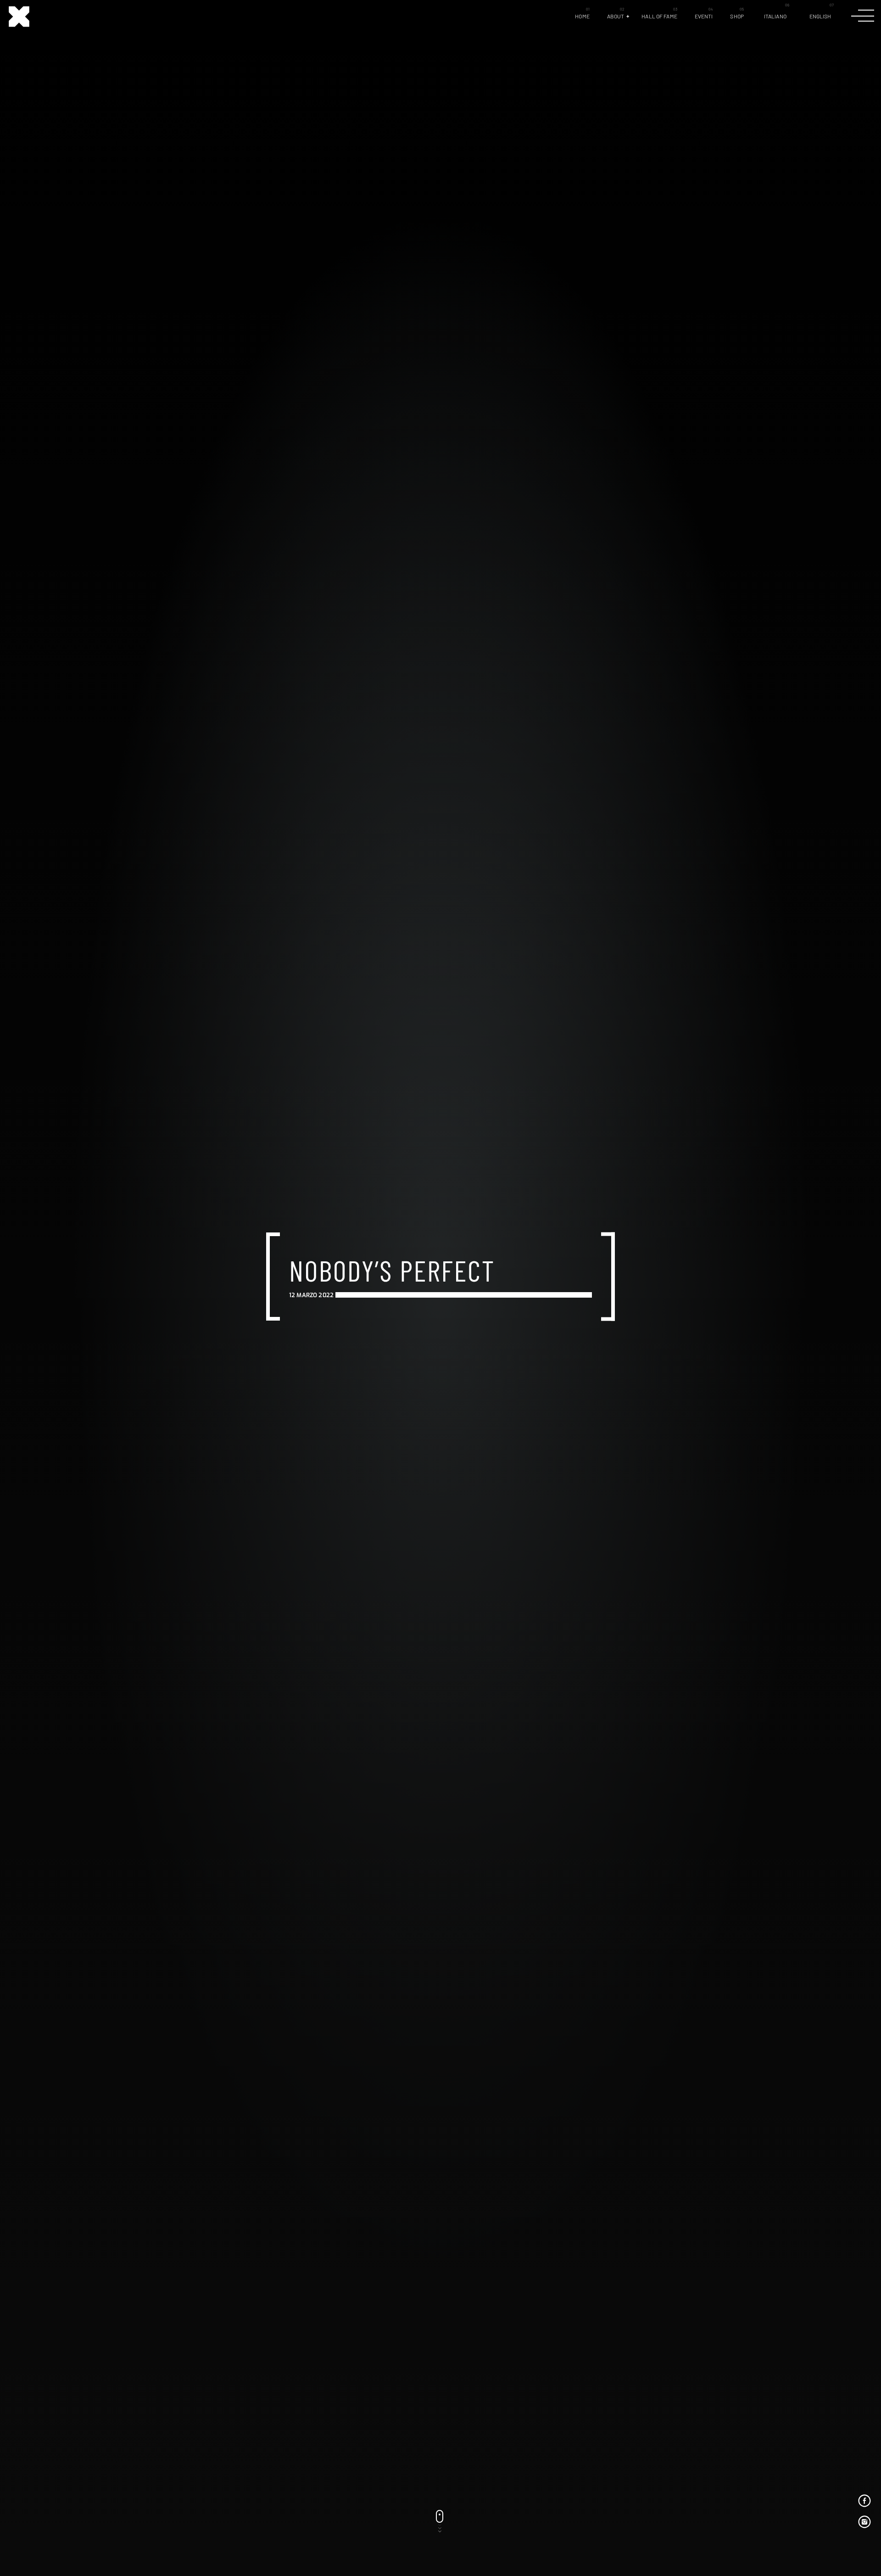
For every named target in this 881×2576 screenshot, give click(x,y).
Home (582, 16)
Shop (737, 16)
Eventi (704, 16)
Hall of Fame (659, 16)
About (616, 16)
